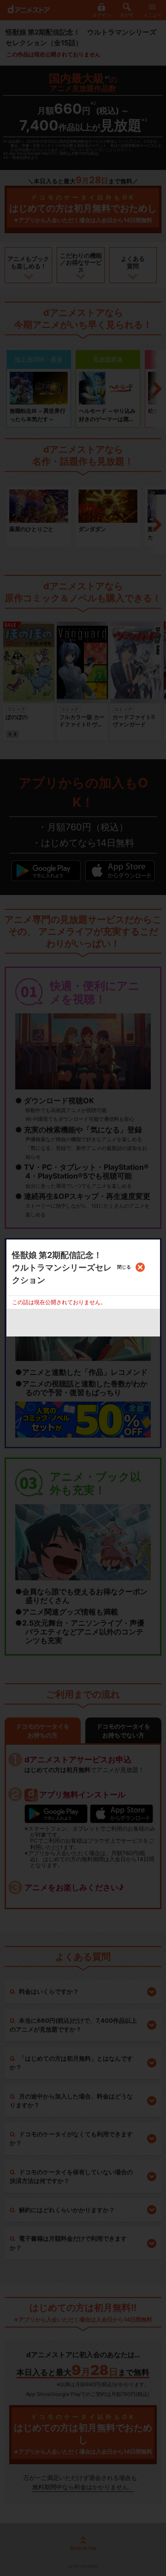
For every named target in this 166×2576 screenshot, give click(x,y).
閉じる (124, 1267)
